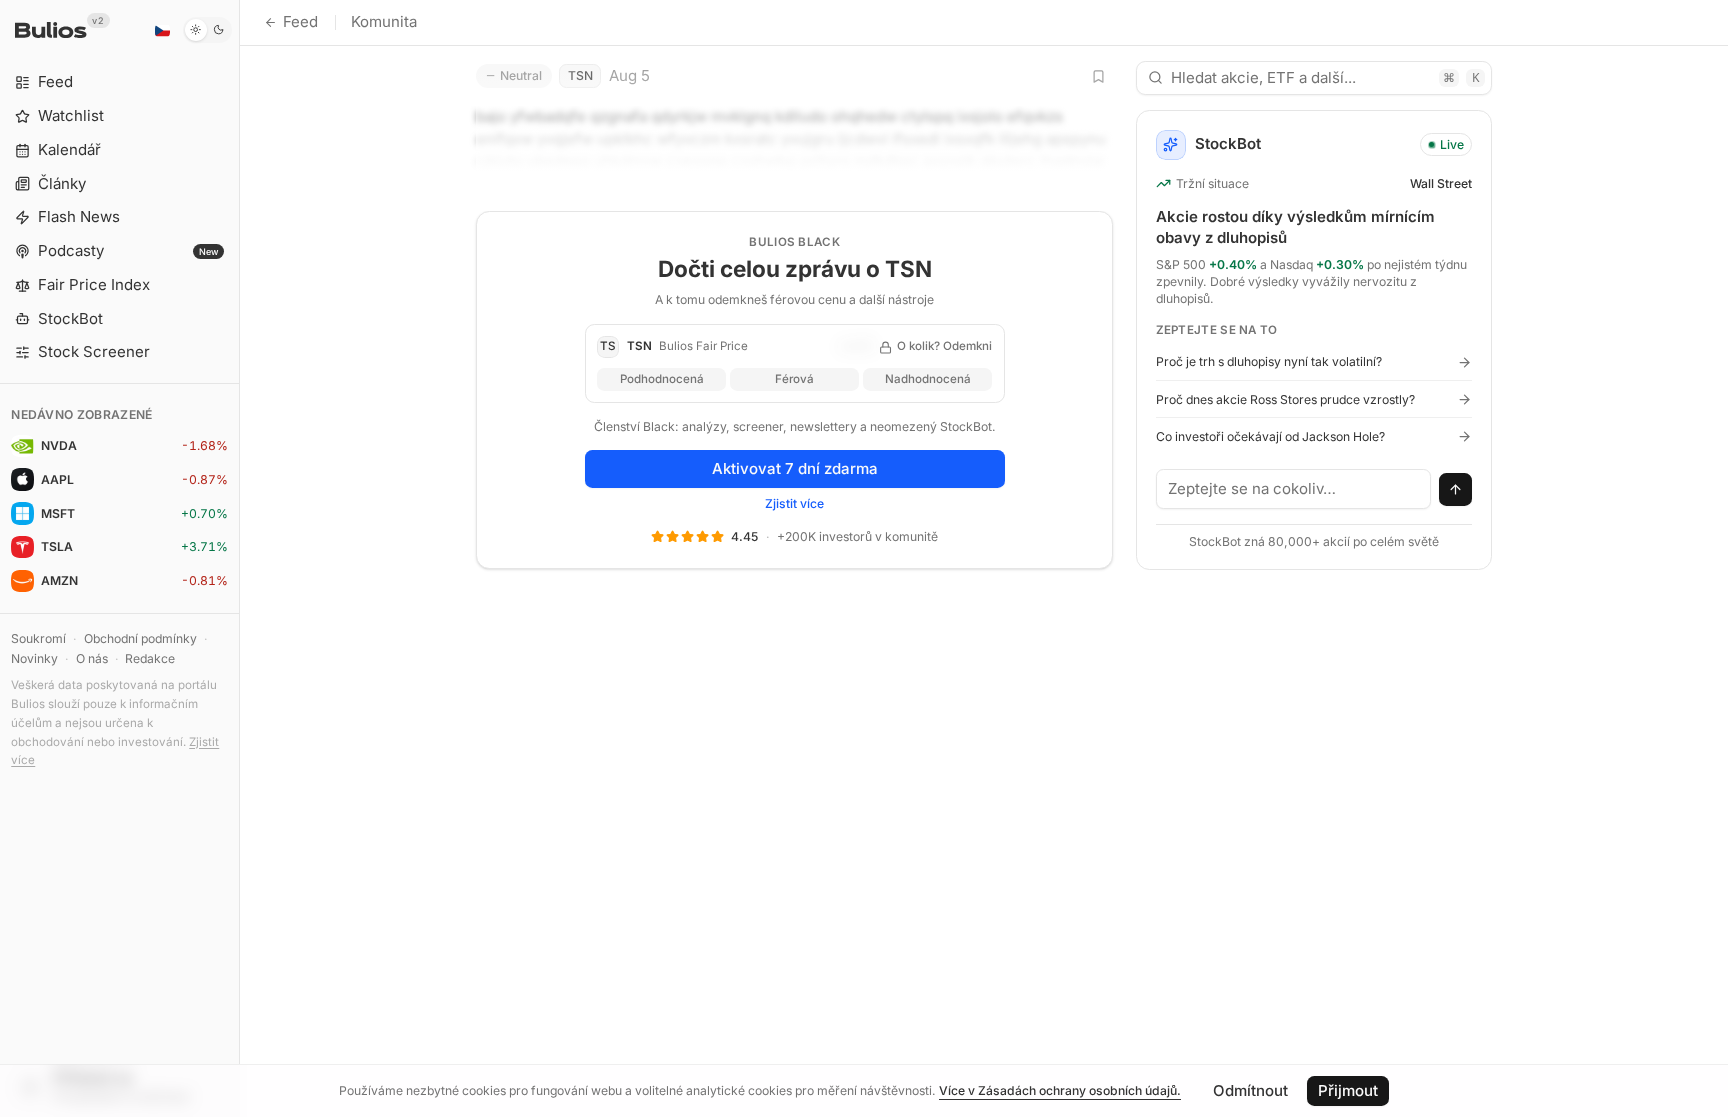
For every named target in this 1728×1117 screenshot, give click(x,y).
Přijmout (1348, 1090)
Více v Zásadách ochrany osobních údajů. (1060, 1090)
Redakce (150, 658)
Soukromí (38, 638)
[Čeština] (162, 30)
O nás (92, 658)
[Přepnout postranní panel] (239, 558)
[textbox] (1294, 489)
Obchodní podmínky (140, 638)
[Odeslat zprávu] (1456, 490)
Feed (300, 21)
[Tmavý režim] (207, 30)
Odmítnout (1250, 1090)
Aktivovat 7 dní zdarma (795, 468)
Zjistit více (794, 503)
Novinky (34, 658)
